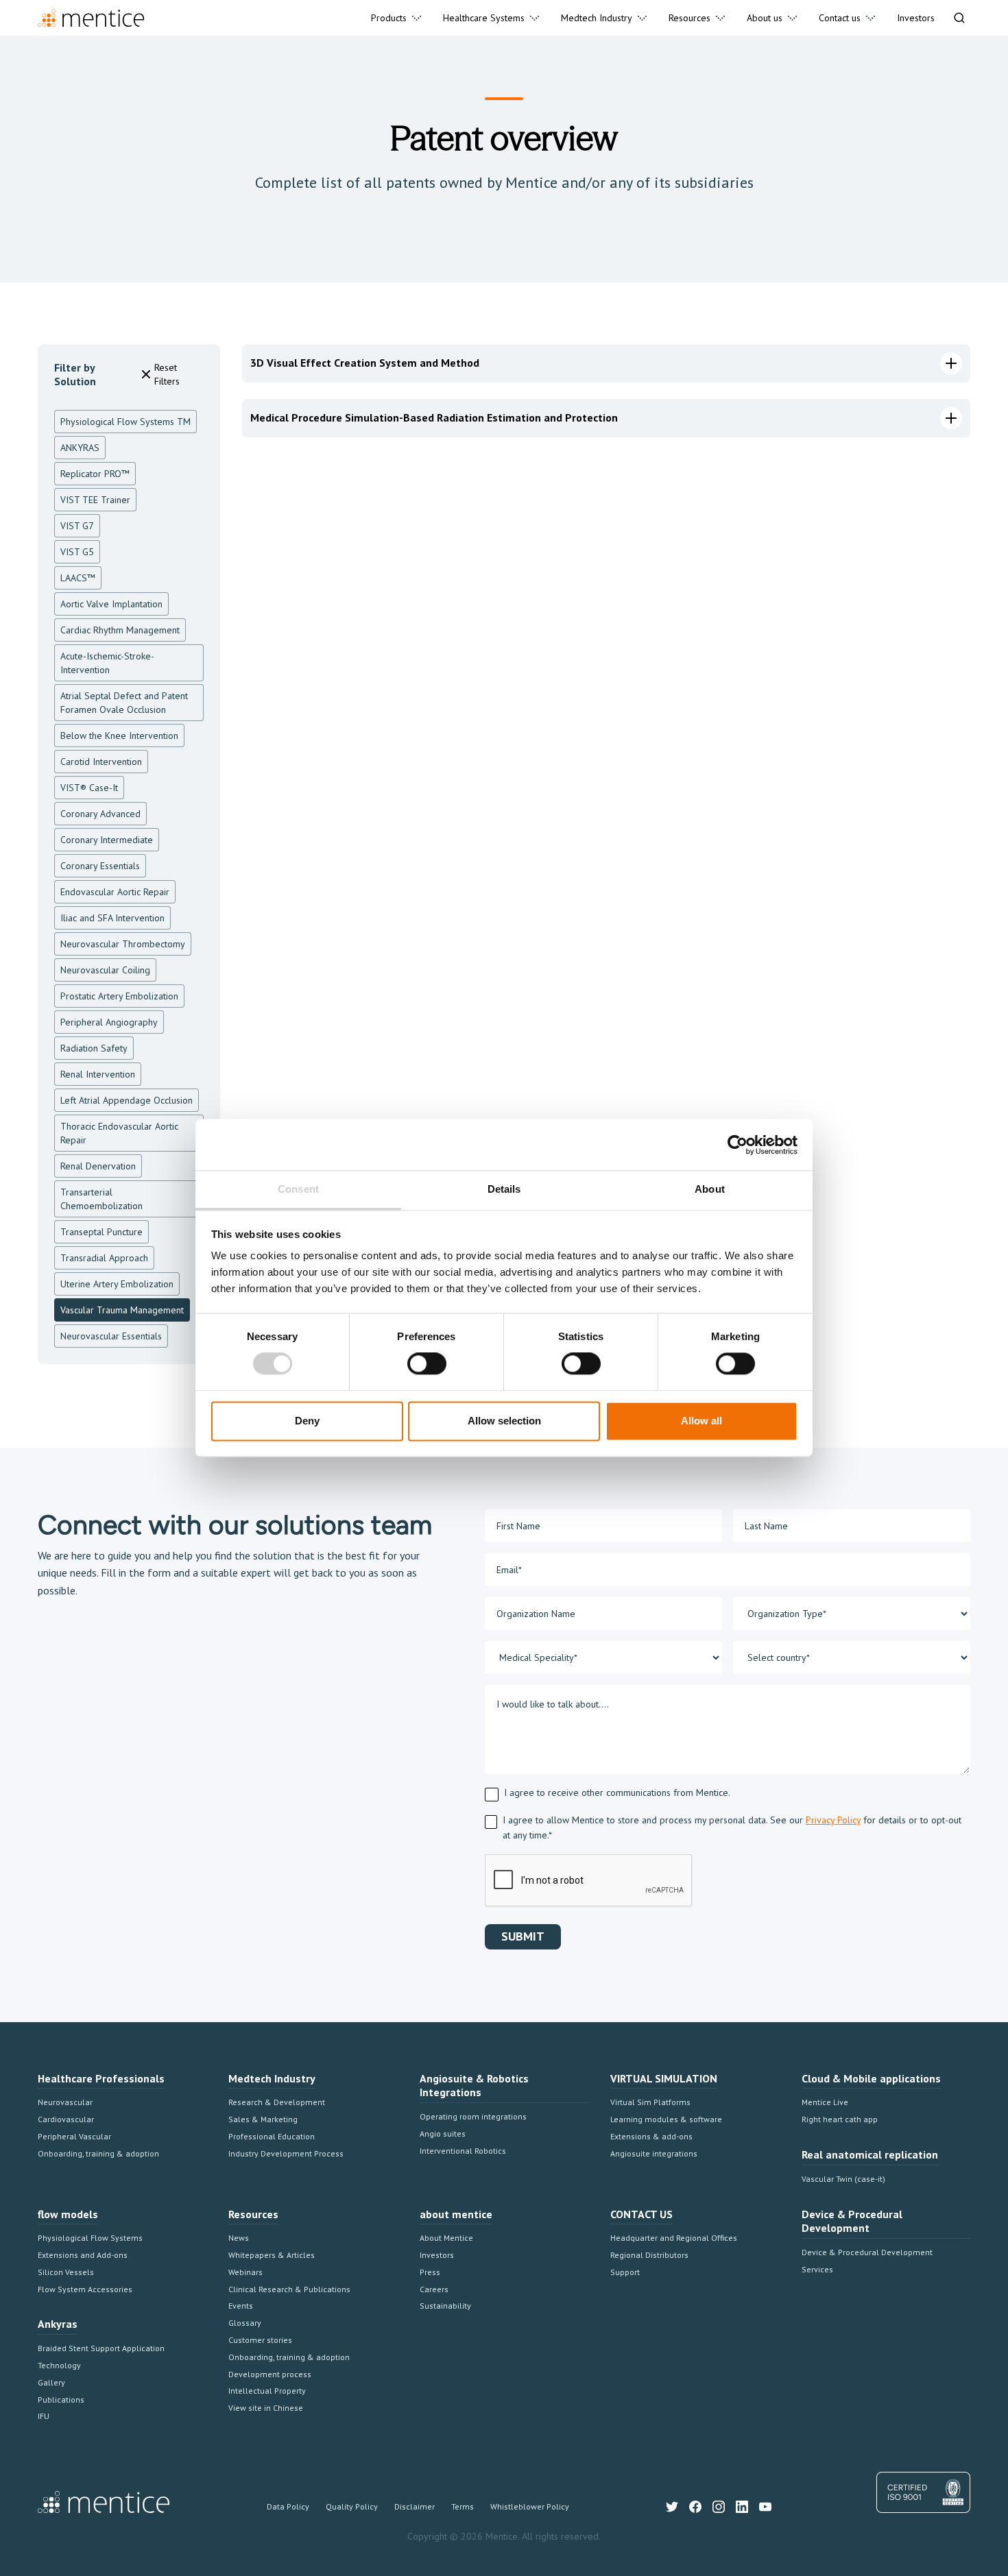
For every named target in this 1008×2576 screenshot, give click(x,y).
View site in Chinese (266, 2408)
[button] (396, 18)
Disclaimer (415, 2506)
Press (430, 2272)
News (239, 2238)
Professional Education (272, 2136)
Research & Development (277, 2102)
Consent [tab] (298, 1189)
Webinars (245, 2272)
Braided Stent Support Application (101, 2348)
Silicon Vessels (66, 2272)
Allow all (701, 1421)
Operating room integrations (473, 2116)
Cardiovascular (66, 2119)
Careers (434, 2289)
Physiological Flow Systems (90, 2238)
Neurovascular (65, 2102)
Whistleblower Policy (530, 2506)
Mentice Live (825, 2102)
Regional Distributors (649, 2255)
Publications (61, 2399)
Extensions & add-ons (651, 2136)
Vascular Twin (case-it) (843, 2179)
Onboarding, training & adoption (98, 2153)
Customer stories (260, 2340)
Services (817, 2269)
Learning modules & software (666, 2119)
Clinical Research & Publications (289, 2289)
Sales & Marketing (263, 2119)
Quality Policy (352, 2506)
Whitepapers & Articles (272, 2255)
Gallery (51, 2382)
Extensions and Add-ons (83, 2255)
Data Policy (288, 2506)
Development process (270, 2374)
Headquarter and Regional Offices (674, 2238)
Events (241, 2306)
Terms (463, 2506)
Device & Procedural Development (867, 2252)
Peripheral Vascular (74, 2136)
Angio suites (443, 2134)
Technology (59, 2365)
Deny (307, 1421)
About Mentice (446, 2238)
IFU (44, 2416)
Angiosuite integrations (654, 2153)
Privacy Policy (833, 1820)
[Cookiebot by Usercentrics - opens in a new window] (737, 1145)
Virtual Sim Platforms (650, 2102)
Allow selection (504, 1421)
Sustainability (445, 2306)
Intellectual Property (267, 2391)
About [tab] (710, 1189)
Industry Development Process (286, 2153)
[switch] (427, 1364)
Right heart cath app (840, 2119)
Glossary (245, 2323)
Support (625, 2272)
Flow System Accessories (85, 2289)
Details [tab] (504, 1189)
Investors (437, 2255)
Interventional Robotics (463, 2151)
